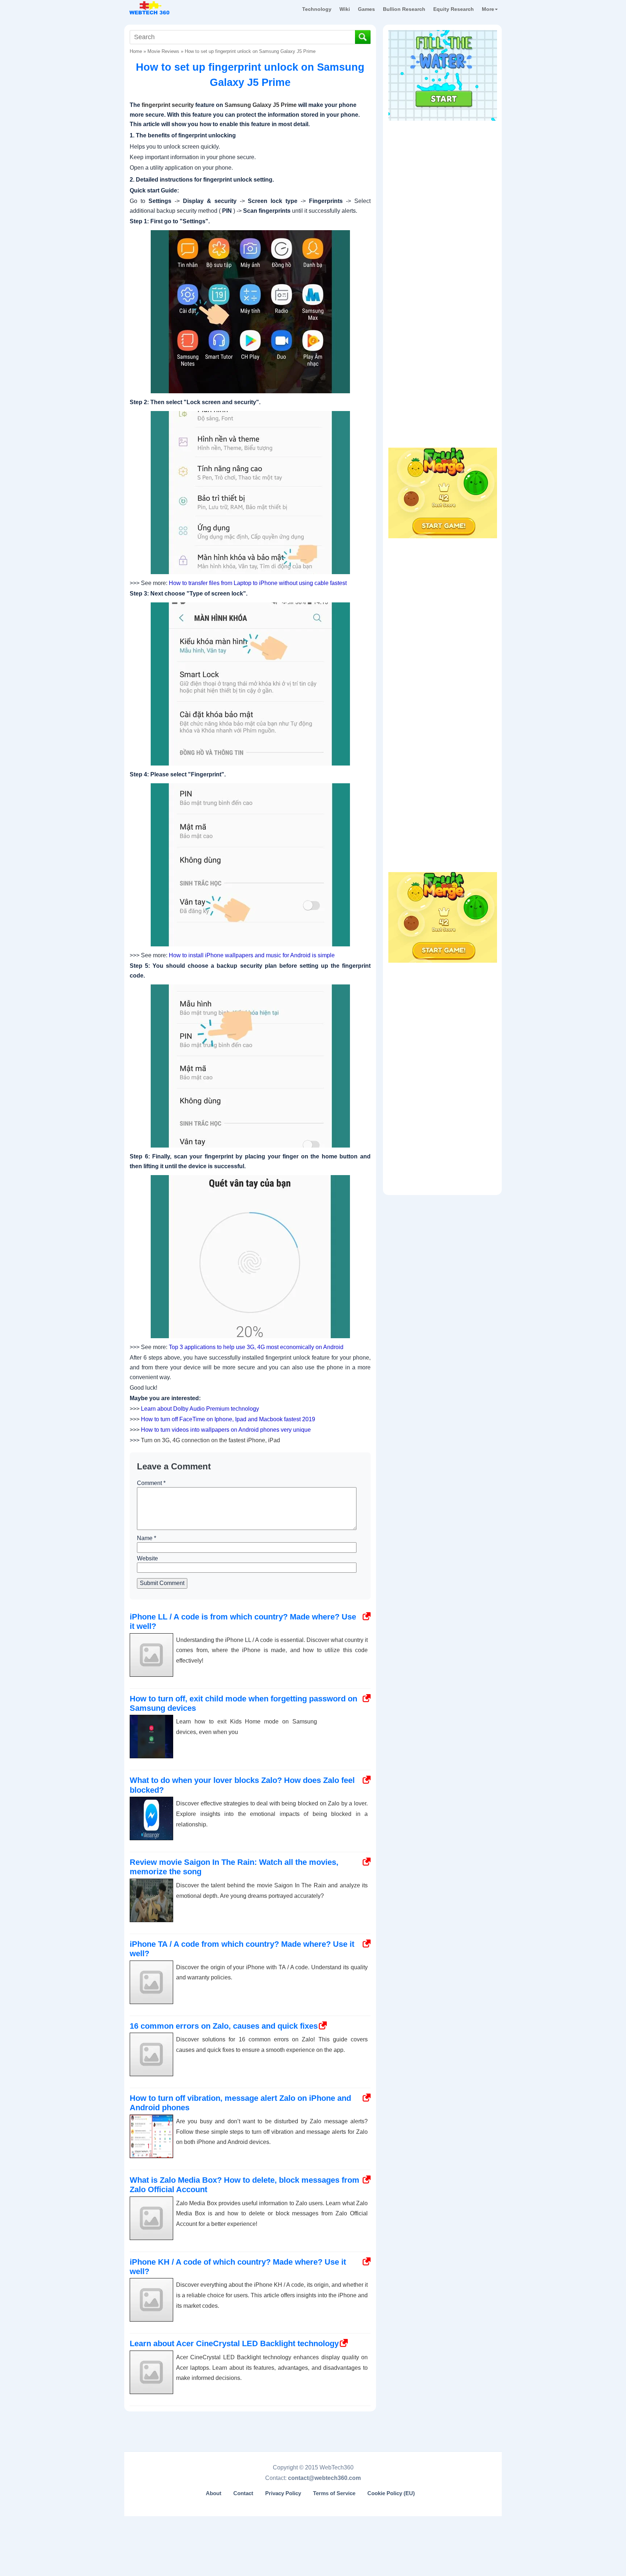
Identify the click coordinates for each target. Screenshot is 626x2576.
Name (147, 1538)
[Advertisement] (443, 170)
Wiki (345, 9)
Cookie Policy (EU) (391, 2493)
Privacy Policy (283, 2493)
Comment (151, 1483)
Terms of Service (334, 2493)
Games (366, 9)
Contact (243, 2493)
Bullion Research (404, 9)
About (214, 2493)
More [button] (488, 9)
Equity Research (454, 9)
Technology (317, 9)
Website (147, 1558)
